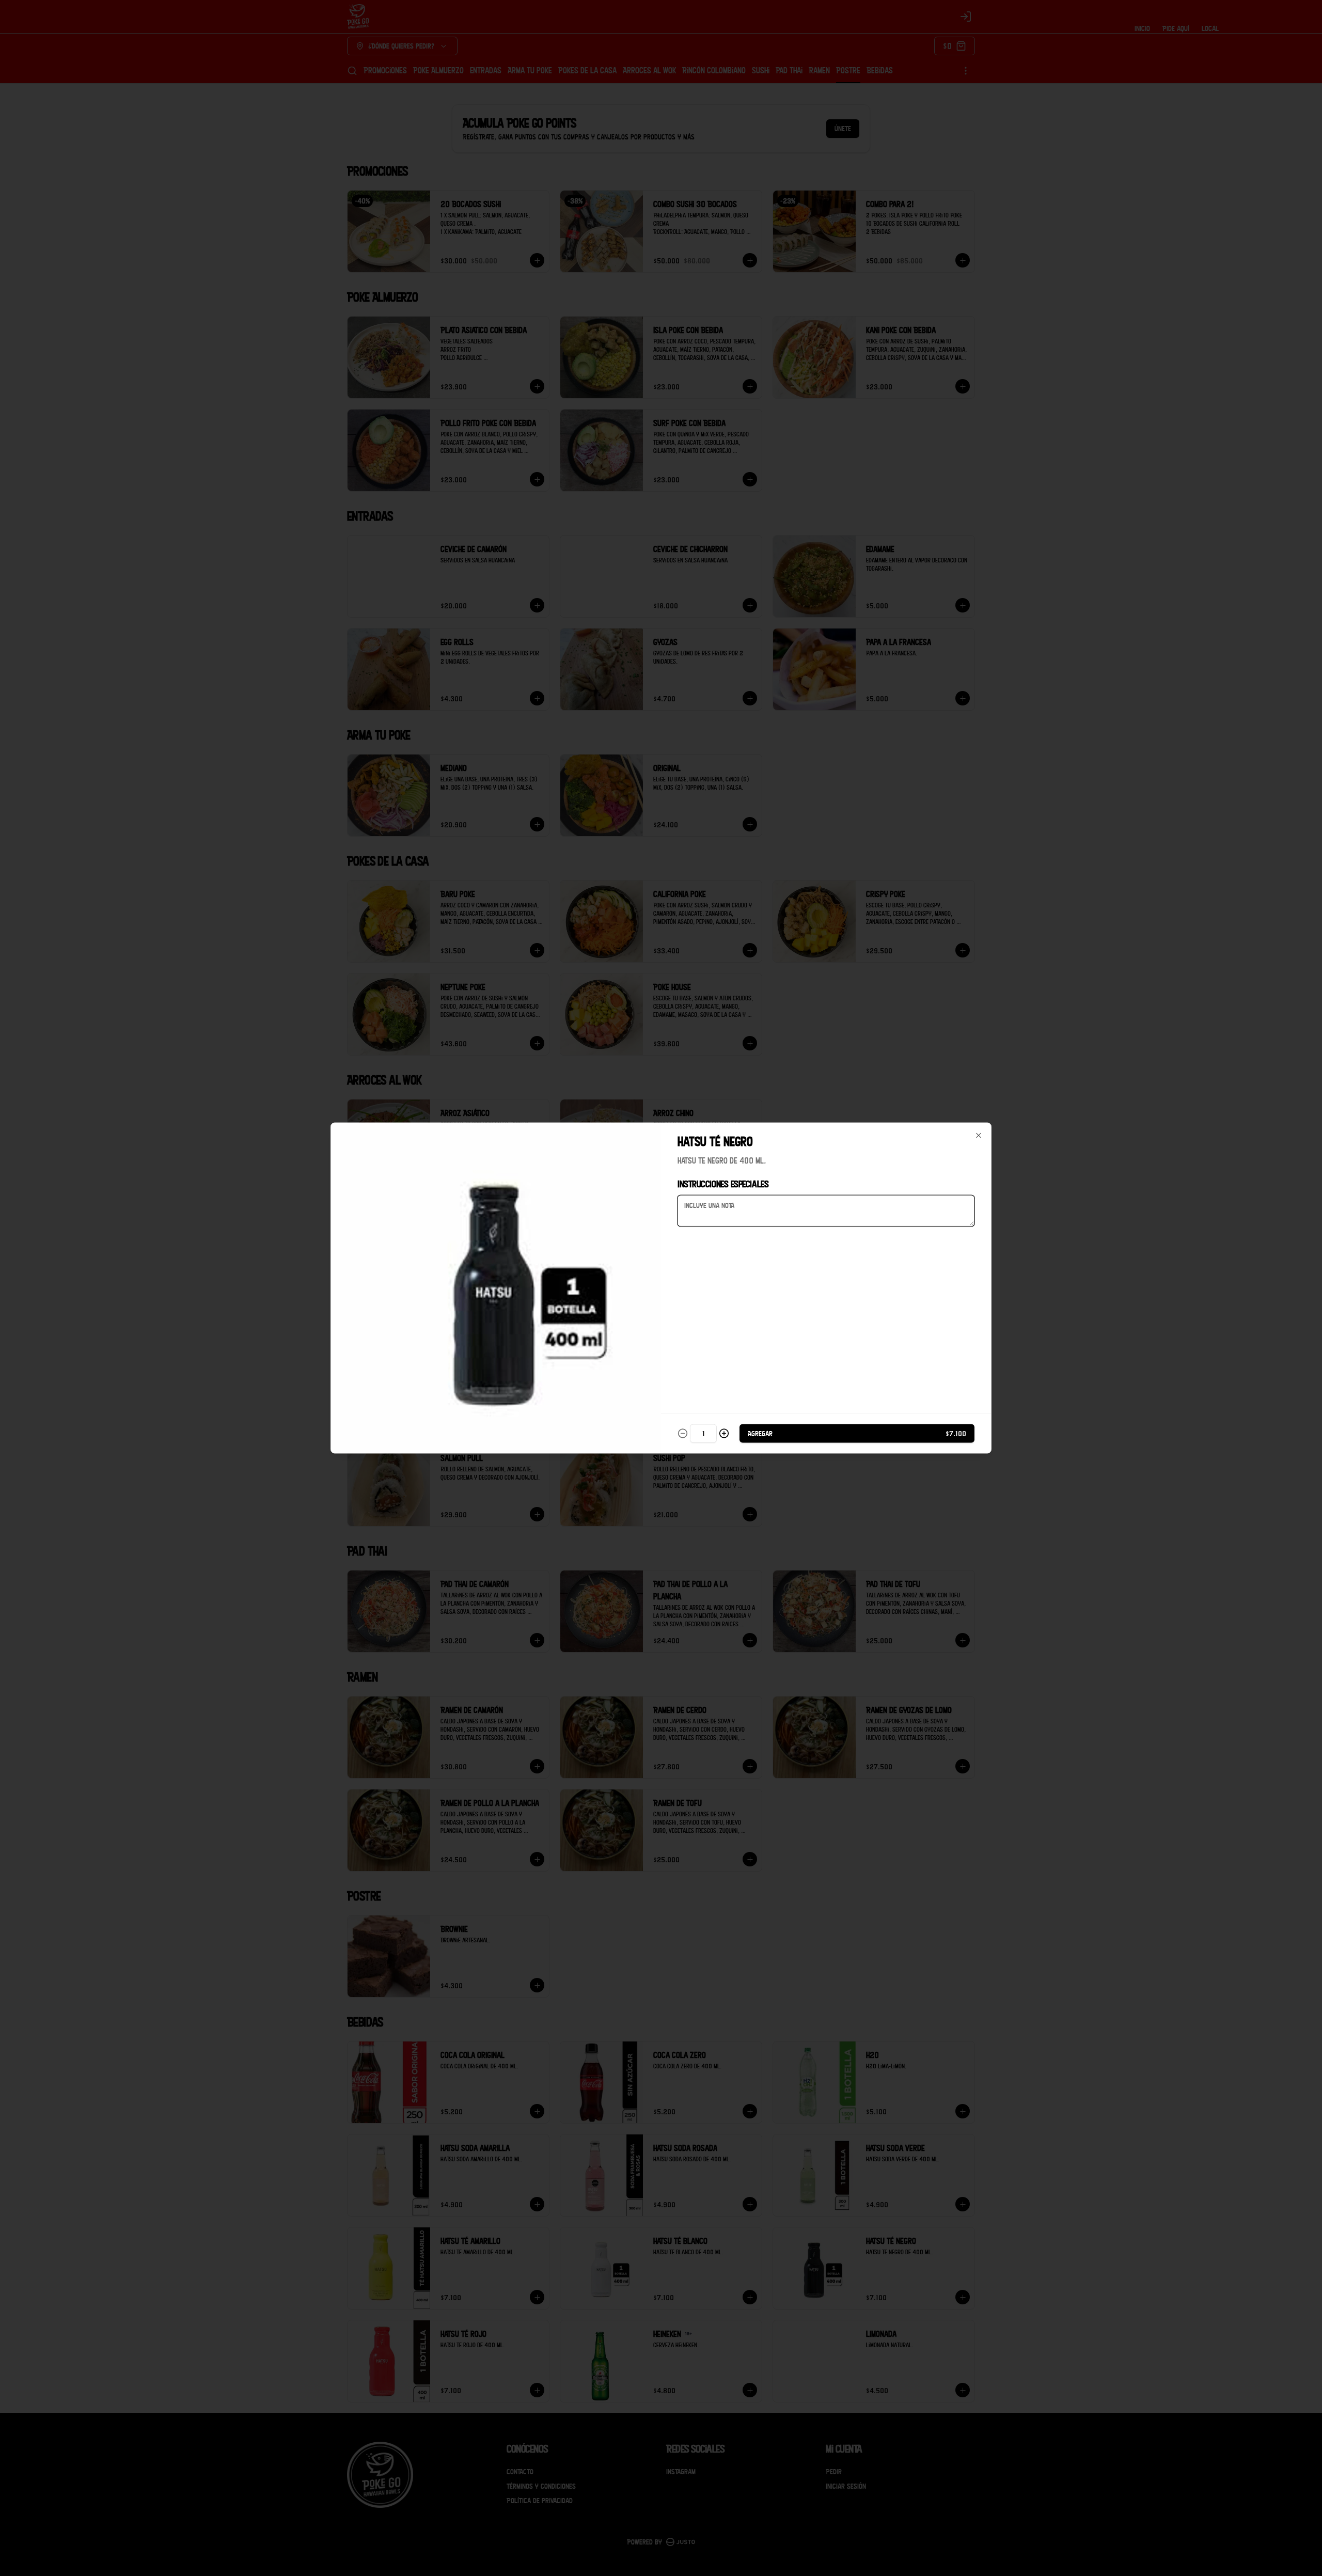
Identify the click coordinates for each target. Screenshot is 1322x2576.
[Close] (979, 1136)
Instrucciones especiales (723, 1184)
